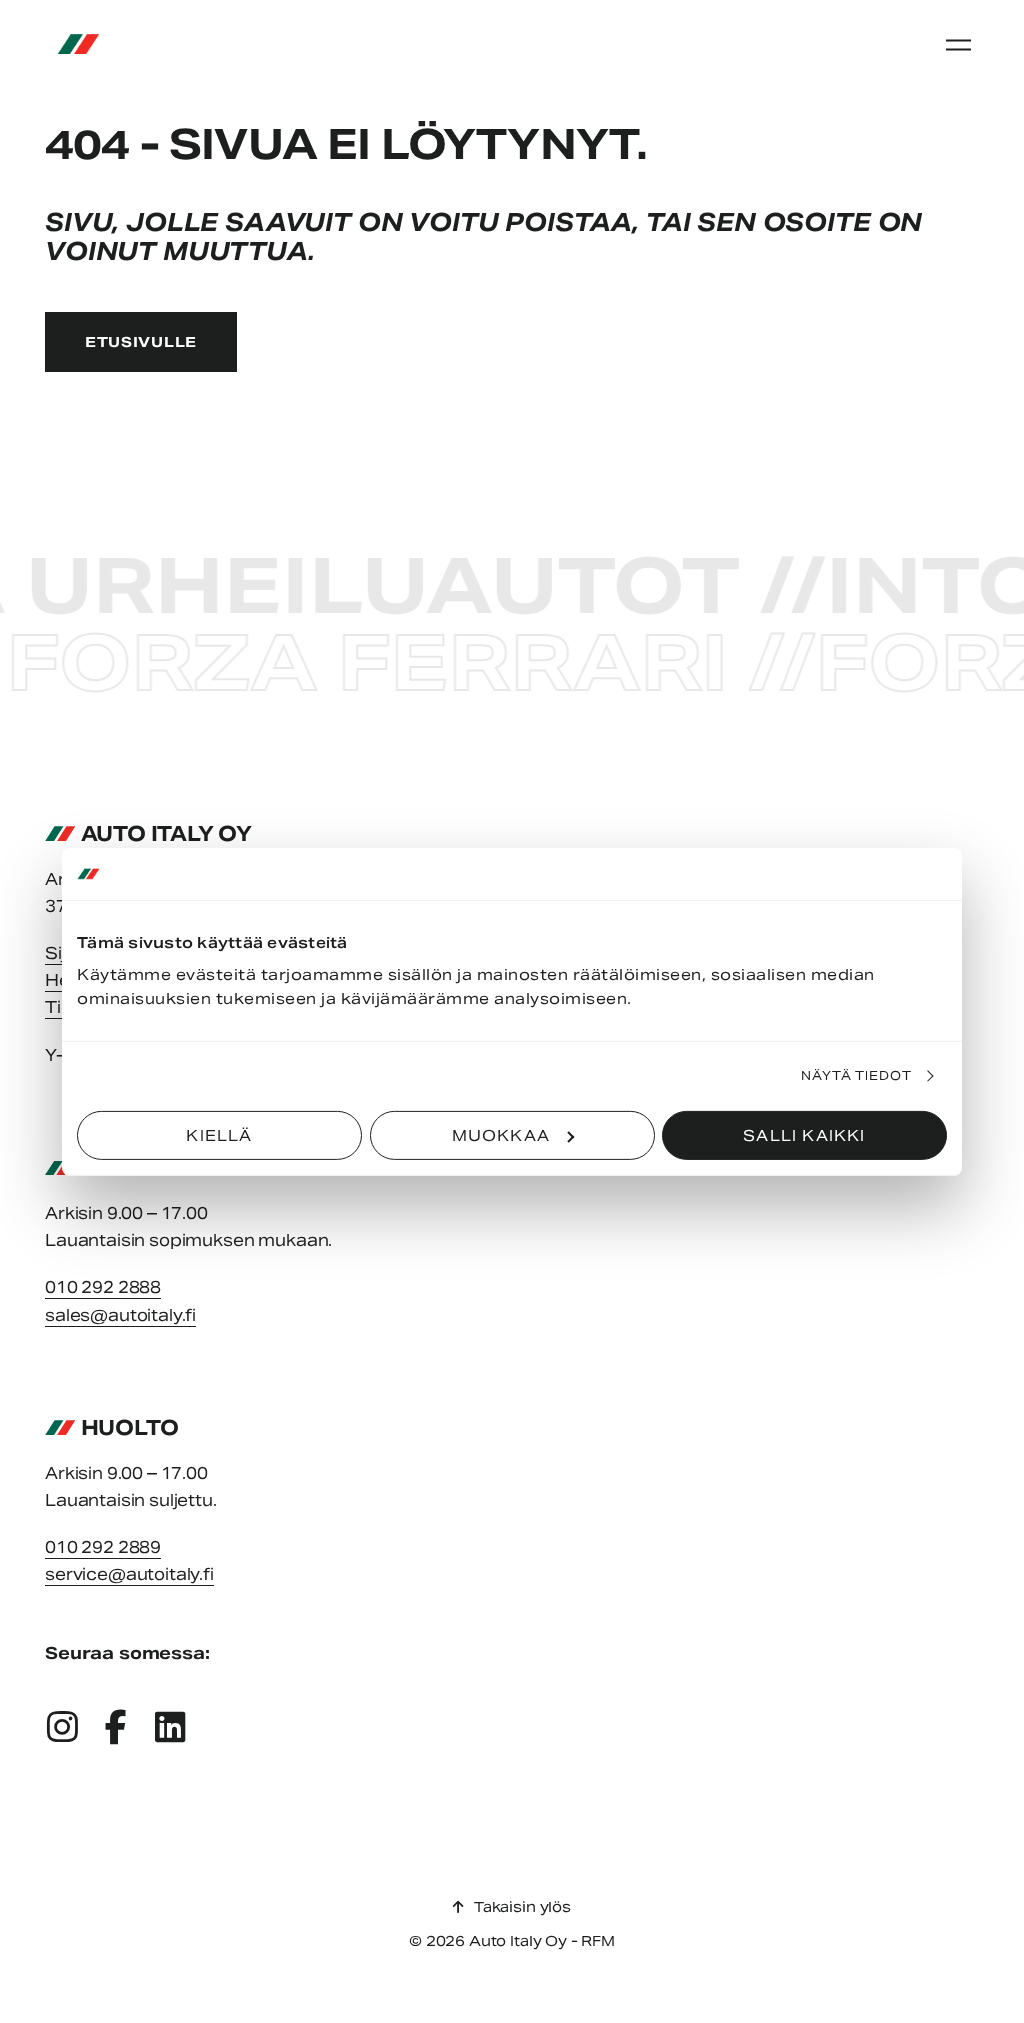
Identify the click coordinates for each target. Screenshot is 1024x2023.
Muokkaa (501, 1134)
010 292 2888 (103, 1287)
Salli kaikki (804, 1134)
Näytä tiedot (857, 1075)
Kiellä (219, 1134)
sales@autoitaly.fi (120, 1315)
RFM (598, 1941)
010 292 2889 (103, 1547)
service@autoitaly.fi (129, 1574)
